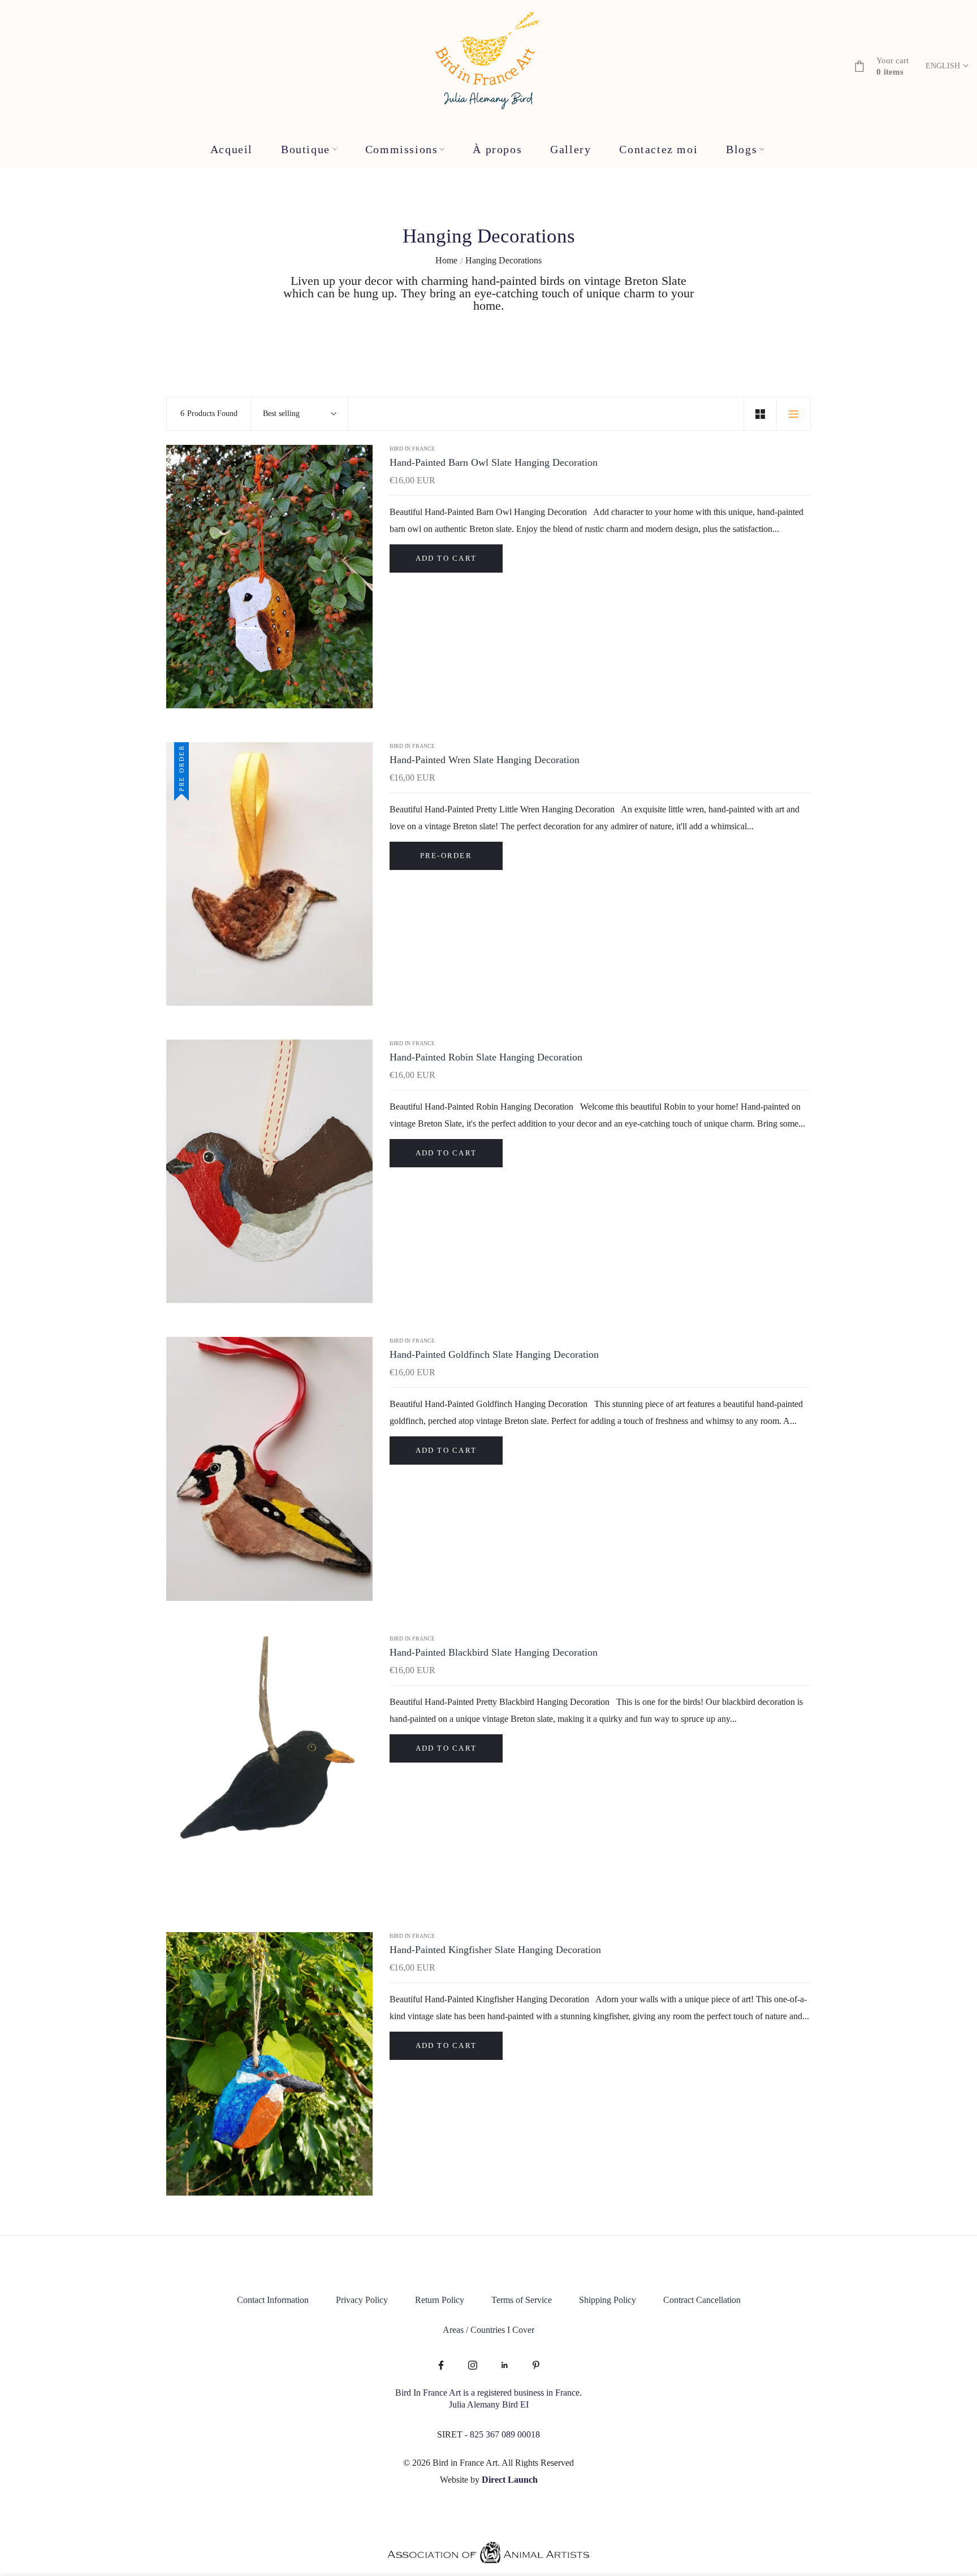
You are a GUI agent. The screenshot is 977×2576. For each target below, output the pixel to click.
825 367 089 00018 (505, 2434)
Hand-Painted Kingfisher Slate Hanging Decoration (495, 1950)
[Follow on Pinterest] (536, 2366)
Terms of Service (522, 2300)
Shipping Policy (608, 2300)
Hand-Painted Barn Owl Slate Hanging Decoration (494, 462)
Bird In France (412, 449)
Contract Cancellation (702, 2300)
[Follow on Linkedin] (504, 2366)
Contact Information (273, 2300)
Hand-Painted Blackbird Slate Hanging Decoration (494, 1652)
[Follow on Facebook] (441, 2366)
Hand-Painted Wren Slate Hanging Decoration (485, 760)
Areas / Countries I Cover (488, 2330)
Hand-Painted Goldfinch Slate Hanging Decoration (494, 1354)
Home (446, 260)
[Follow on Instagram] (473, 2366)
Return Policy (440, 2300)
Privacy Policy (362, 2300)
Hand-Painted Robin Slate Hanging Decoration (486, 1057)
